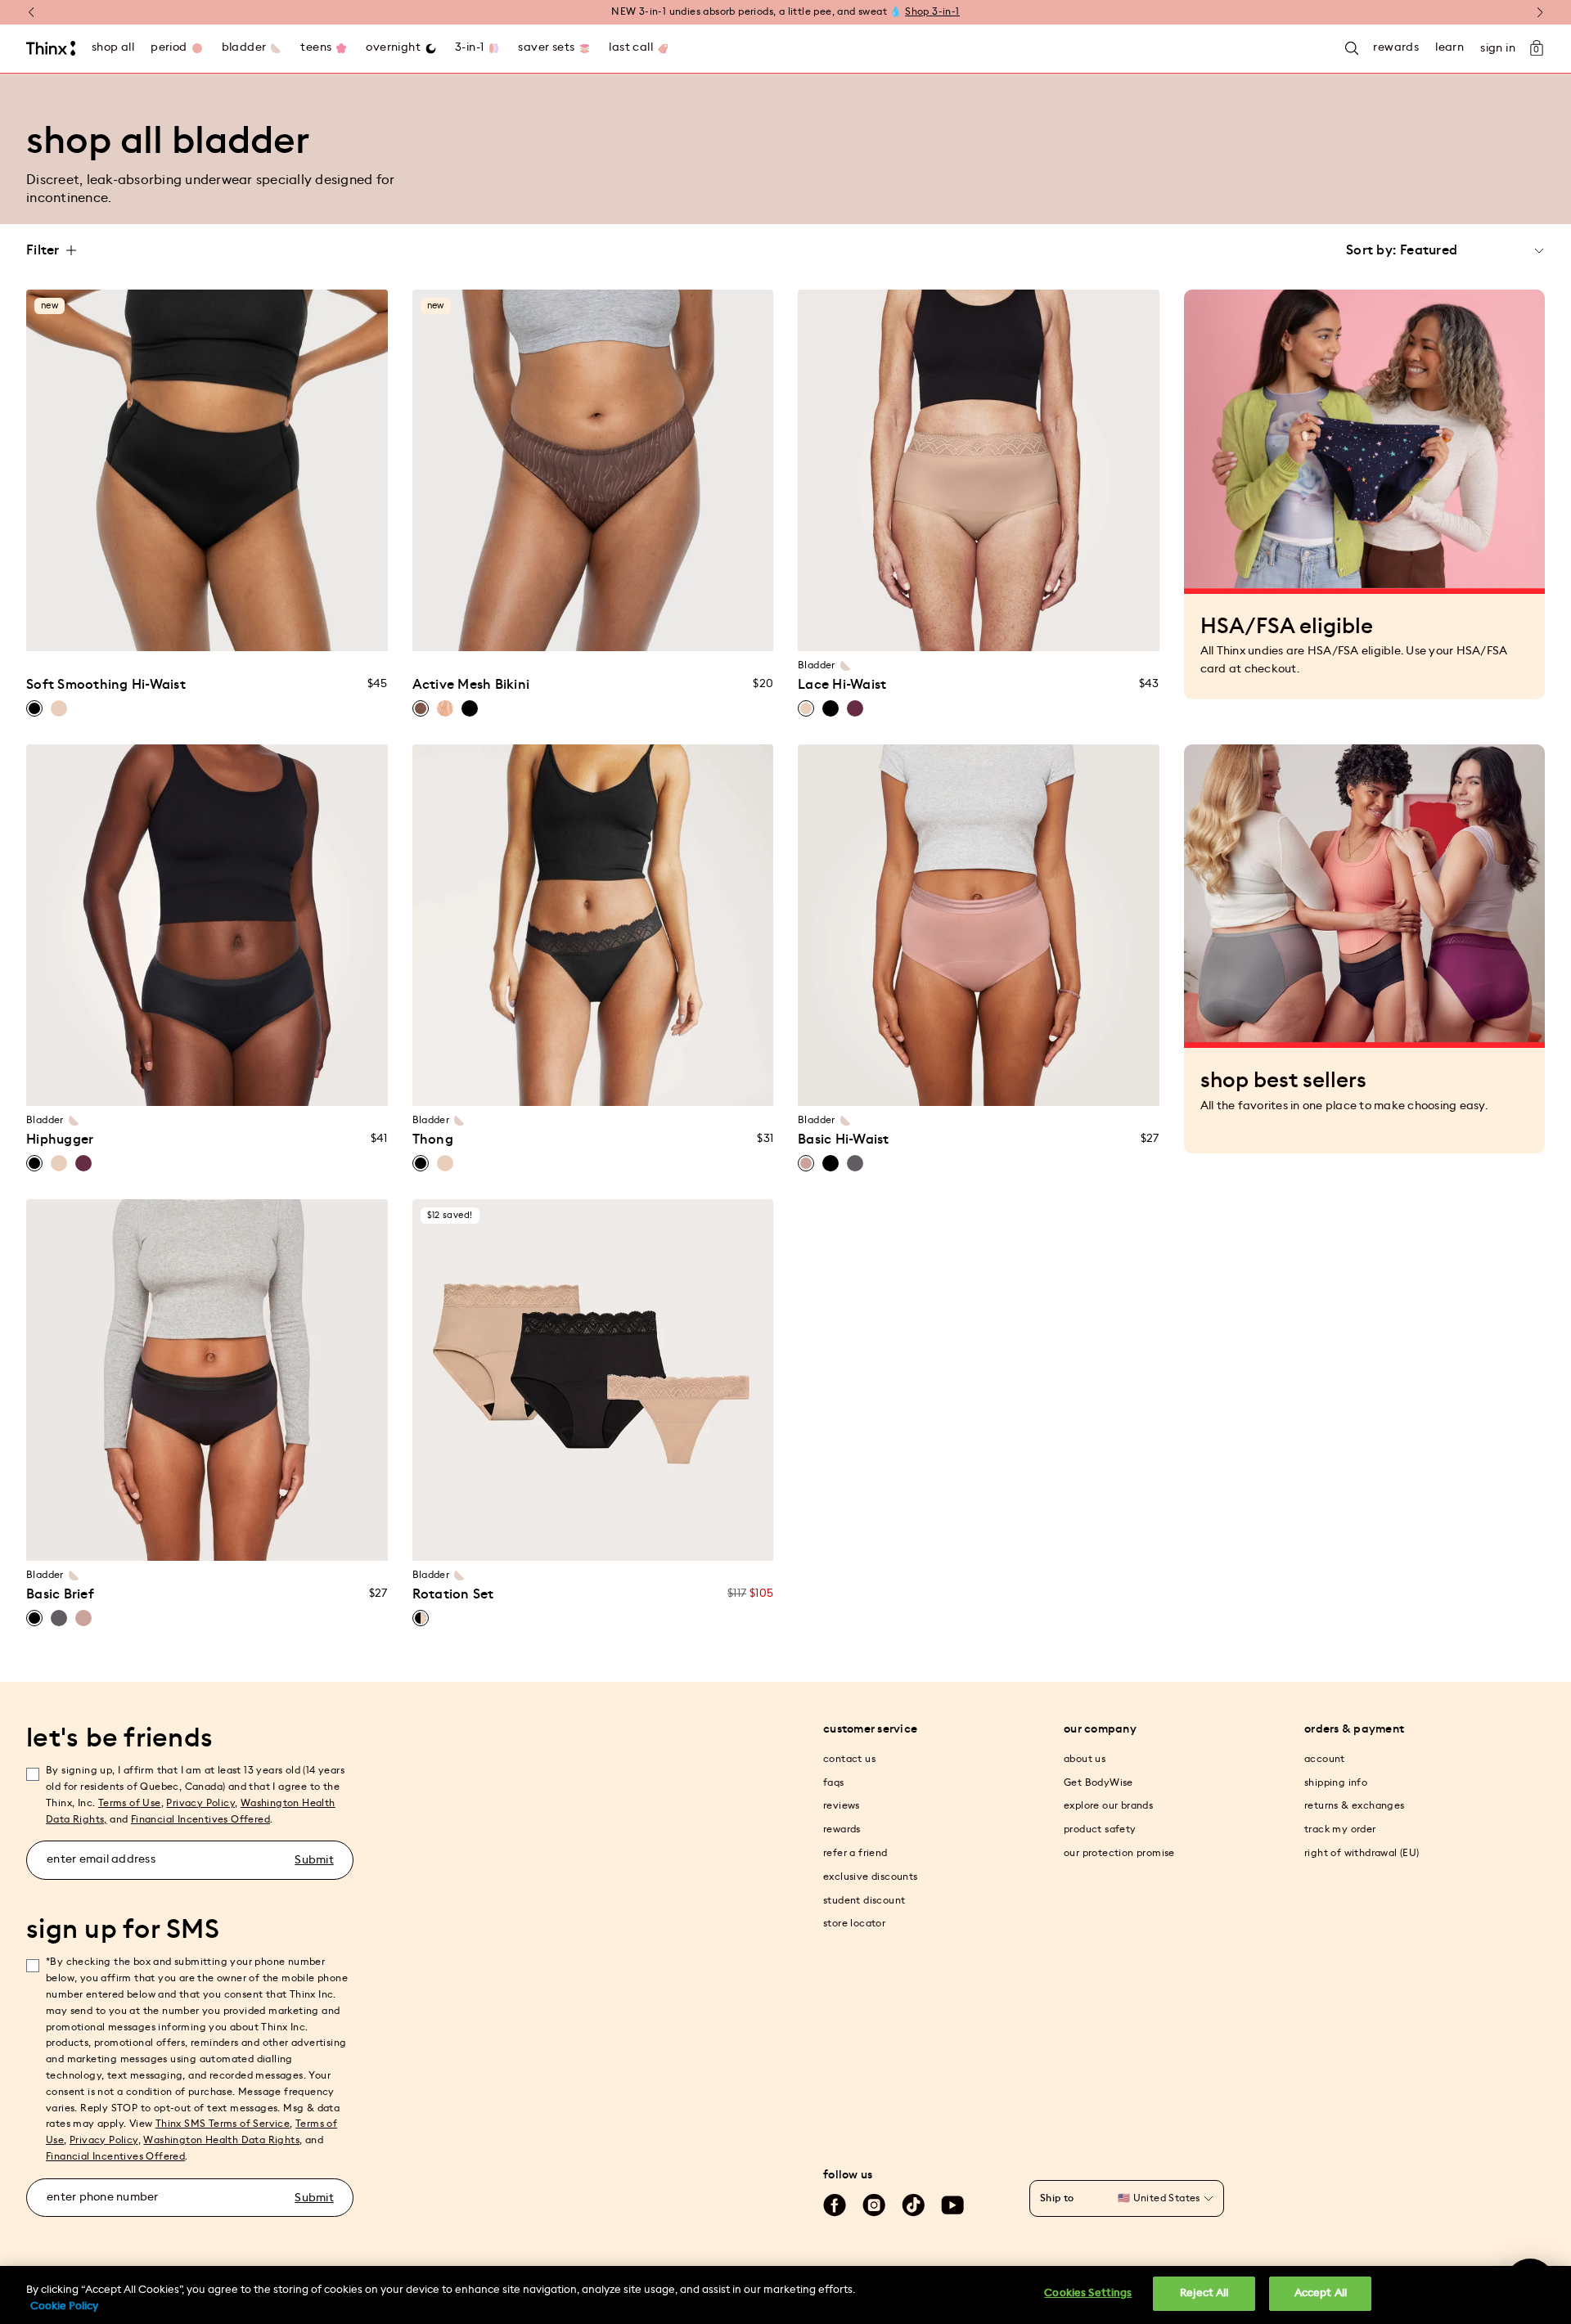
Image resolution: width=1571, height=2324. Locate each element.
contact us (849, 1759)
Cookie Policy (64, 2306)
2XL (1010, 629)
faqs (834, 1782)
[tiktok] (913, 2205)
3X (300, 629)
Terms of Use (130, 1803)
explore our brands (1108, 1805)
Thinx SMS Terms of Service (223, 2124)
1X (238, 629)
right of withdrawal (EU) (1362, 1853)
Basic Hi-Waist (844, 1140)
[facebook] (835, 2205)
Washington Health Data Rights (221, 2140)
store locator (854, 1923)
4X (331, 629)
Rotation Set (453, 1594)
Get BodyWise (1098, 1782)
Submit (314, 1860)
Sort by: (1371, 250)
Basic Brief (60, 1594)
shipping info (1336, 1782)
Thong (433, 1140)
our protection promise (1119, 1853)
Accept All (1321, 2293)
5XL (1103, 629)
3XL (1041, 629)
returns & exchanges (1355, 1805)
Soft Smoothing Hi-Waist (106, 685)
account (1325, 1759)
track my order (1340, 1829)
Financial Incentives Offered (200, 1819)
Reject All (1204, 2293)
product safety (1100, 1829)
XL (207, 629)
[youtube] (952, 2205)
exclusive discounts (871, 1877)
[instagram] (874, 2205)
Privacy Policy (200, 1803)
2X (269, 629)
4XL (1071, 629)
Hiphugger (60, 1140)
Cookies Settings (1088, 2293)
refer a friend (855, 1853)
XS (83, 629)
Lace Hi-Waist (842, 685)
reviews (842, 1805)
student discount (864, 1900)
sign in (1498, 48)
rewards (842, 1829)
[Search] (1352, 49)
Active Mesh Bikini (471, 685)
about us (1085, 1759)
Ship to (1057, 2198)
